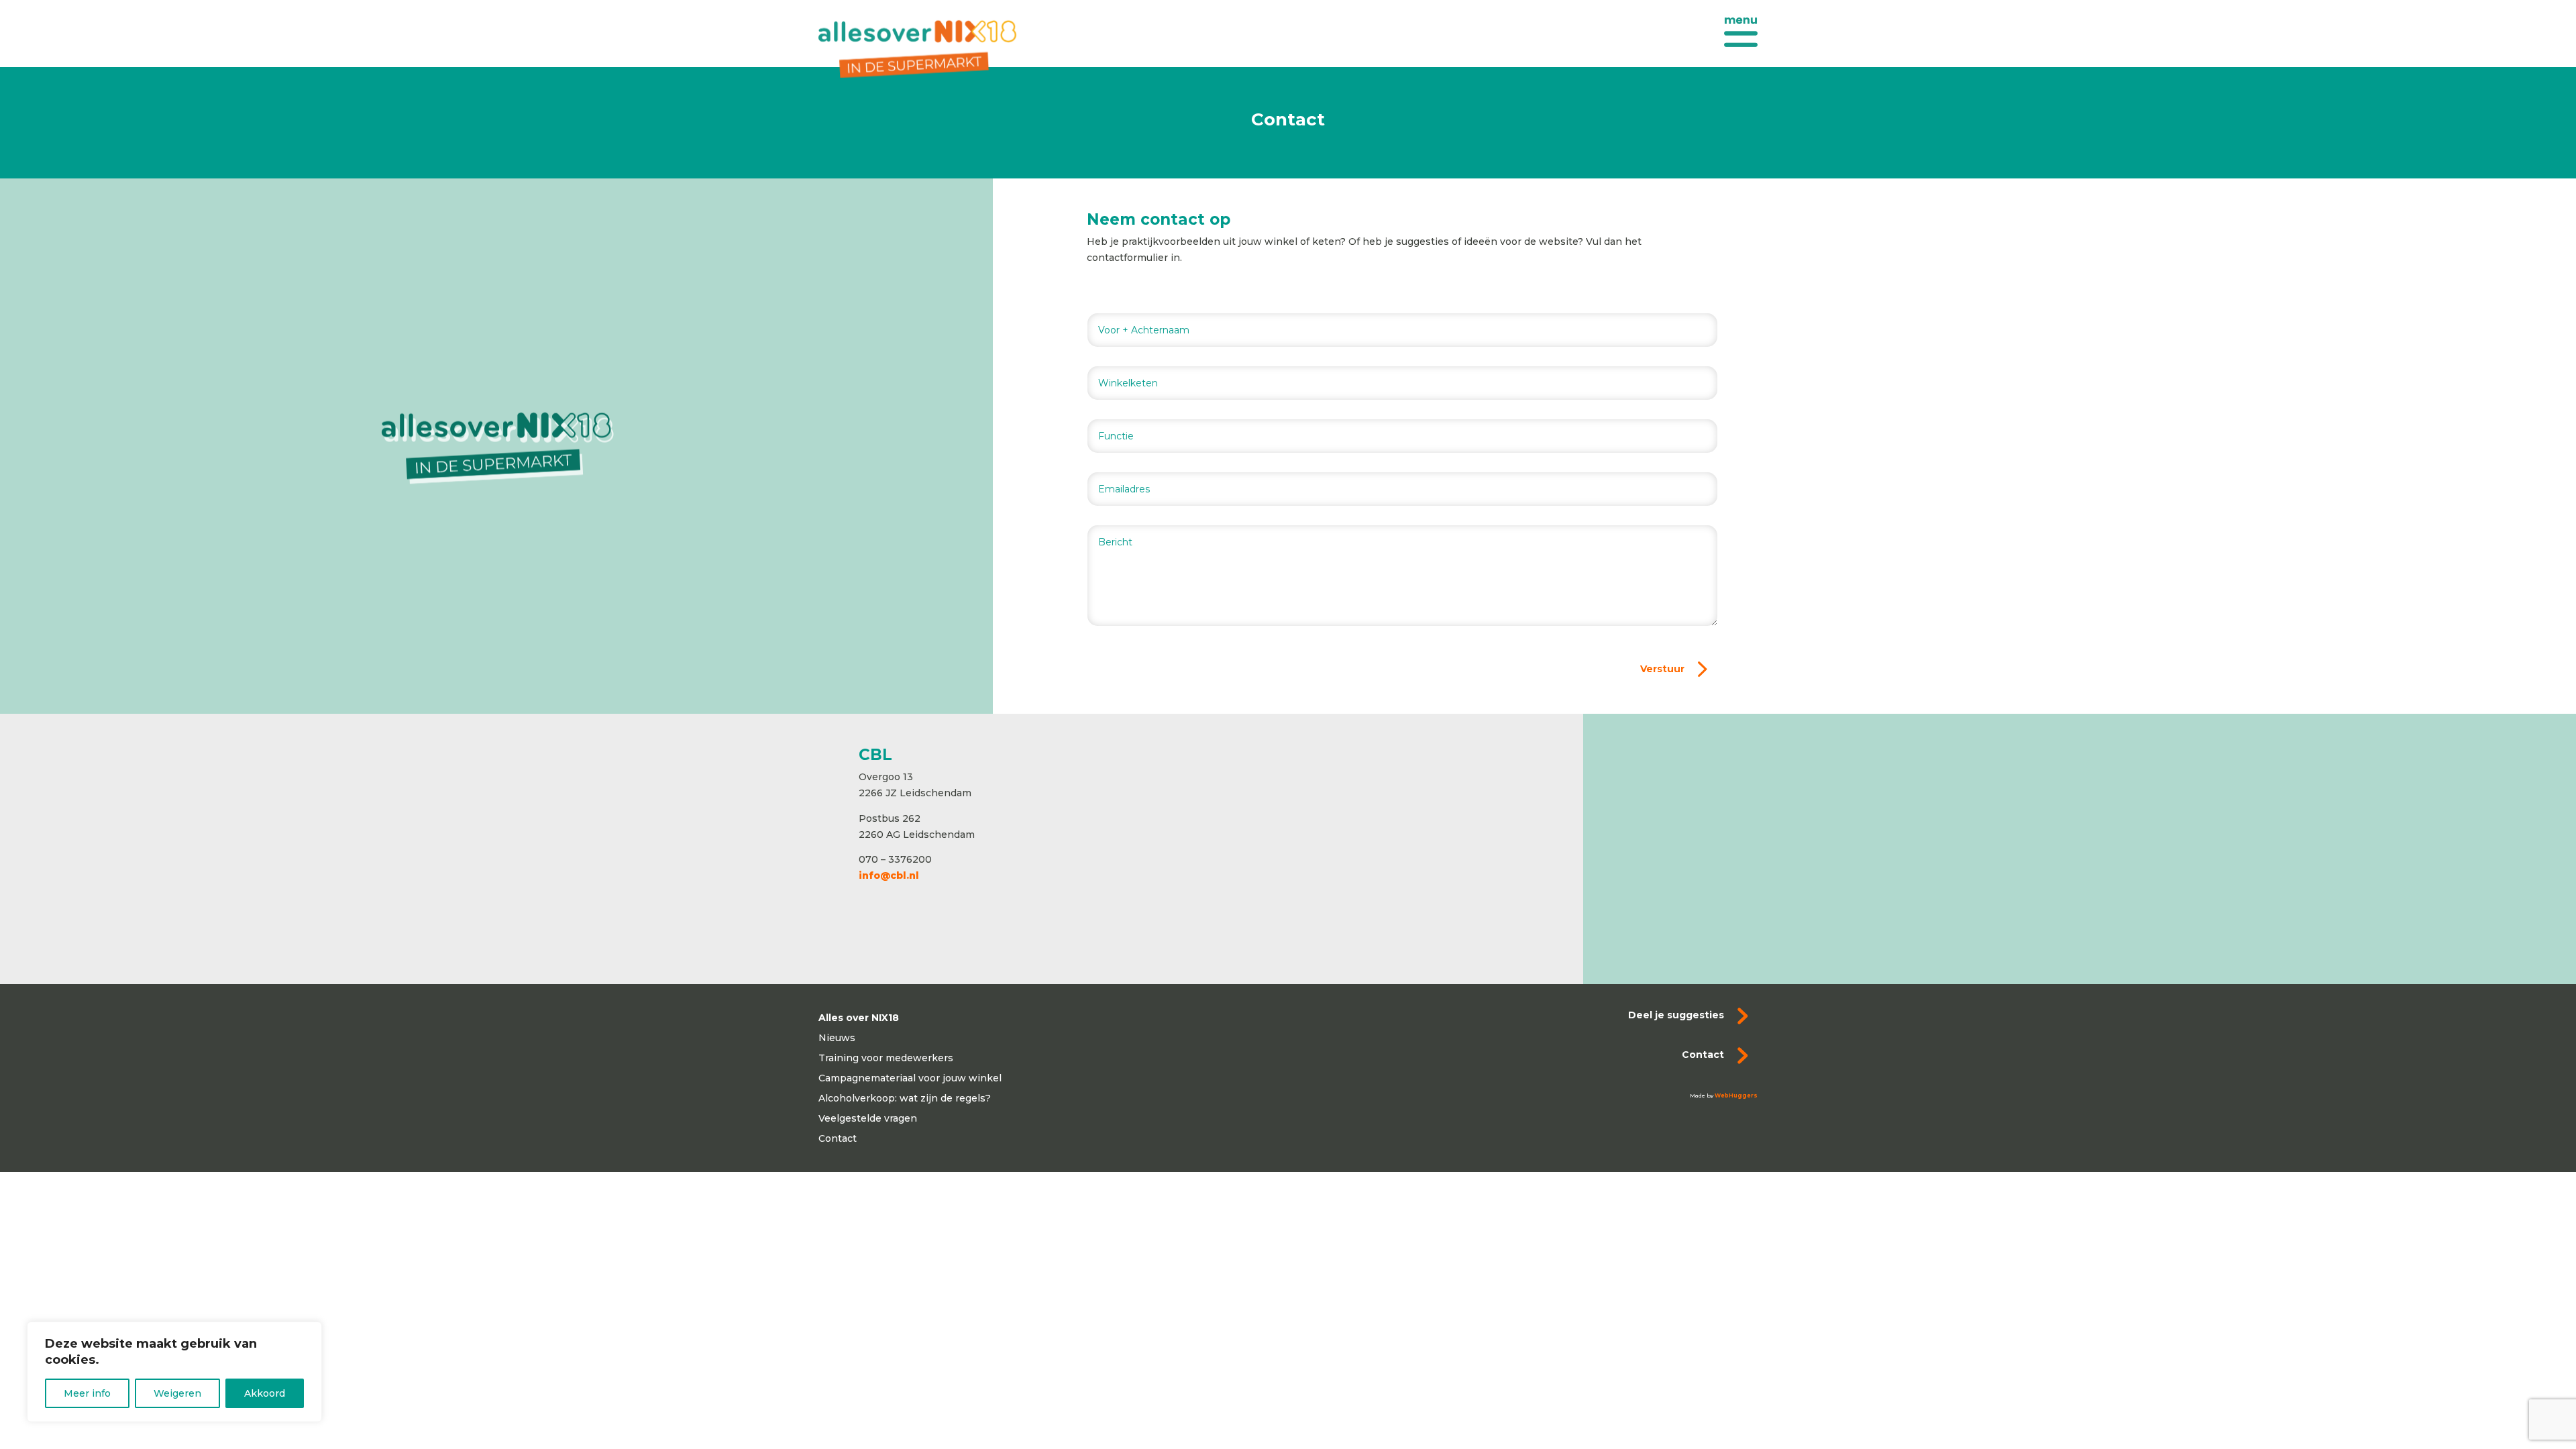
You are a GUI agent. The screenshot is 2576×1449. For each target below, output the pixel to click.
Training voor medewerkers (886, 1059)
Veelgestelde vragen (868, 1119)
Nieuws (837, 1038)
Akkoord (265, 1393)
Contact (838, 1139)
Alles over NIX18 (859, 1018)
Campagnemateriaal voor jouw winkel (910, 1079)
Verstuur (1662, 669)
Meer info (87, 1393)
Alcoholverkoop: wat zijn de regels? (905, 1099)
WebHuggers (1736, 1095)
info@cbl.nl (889, 875)
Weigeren (177, 1393)
